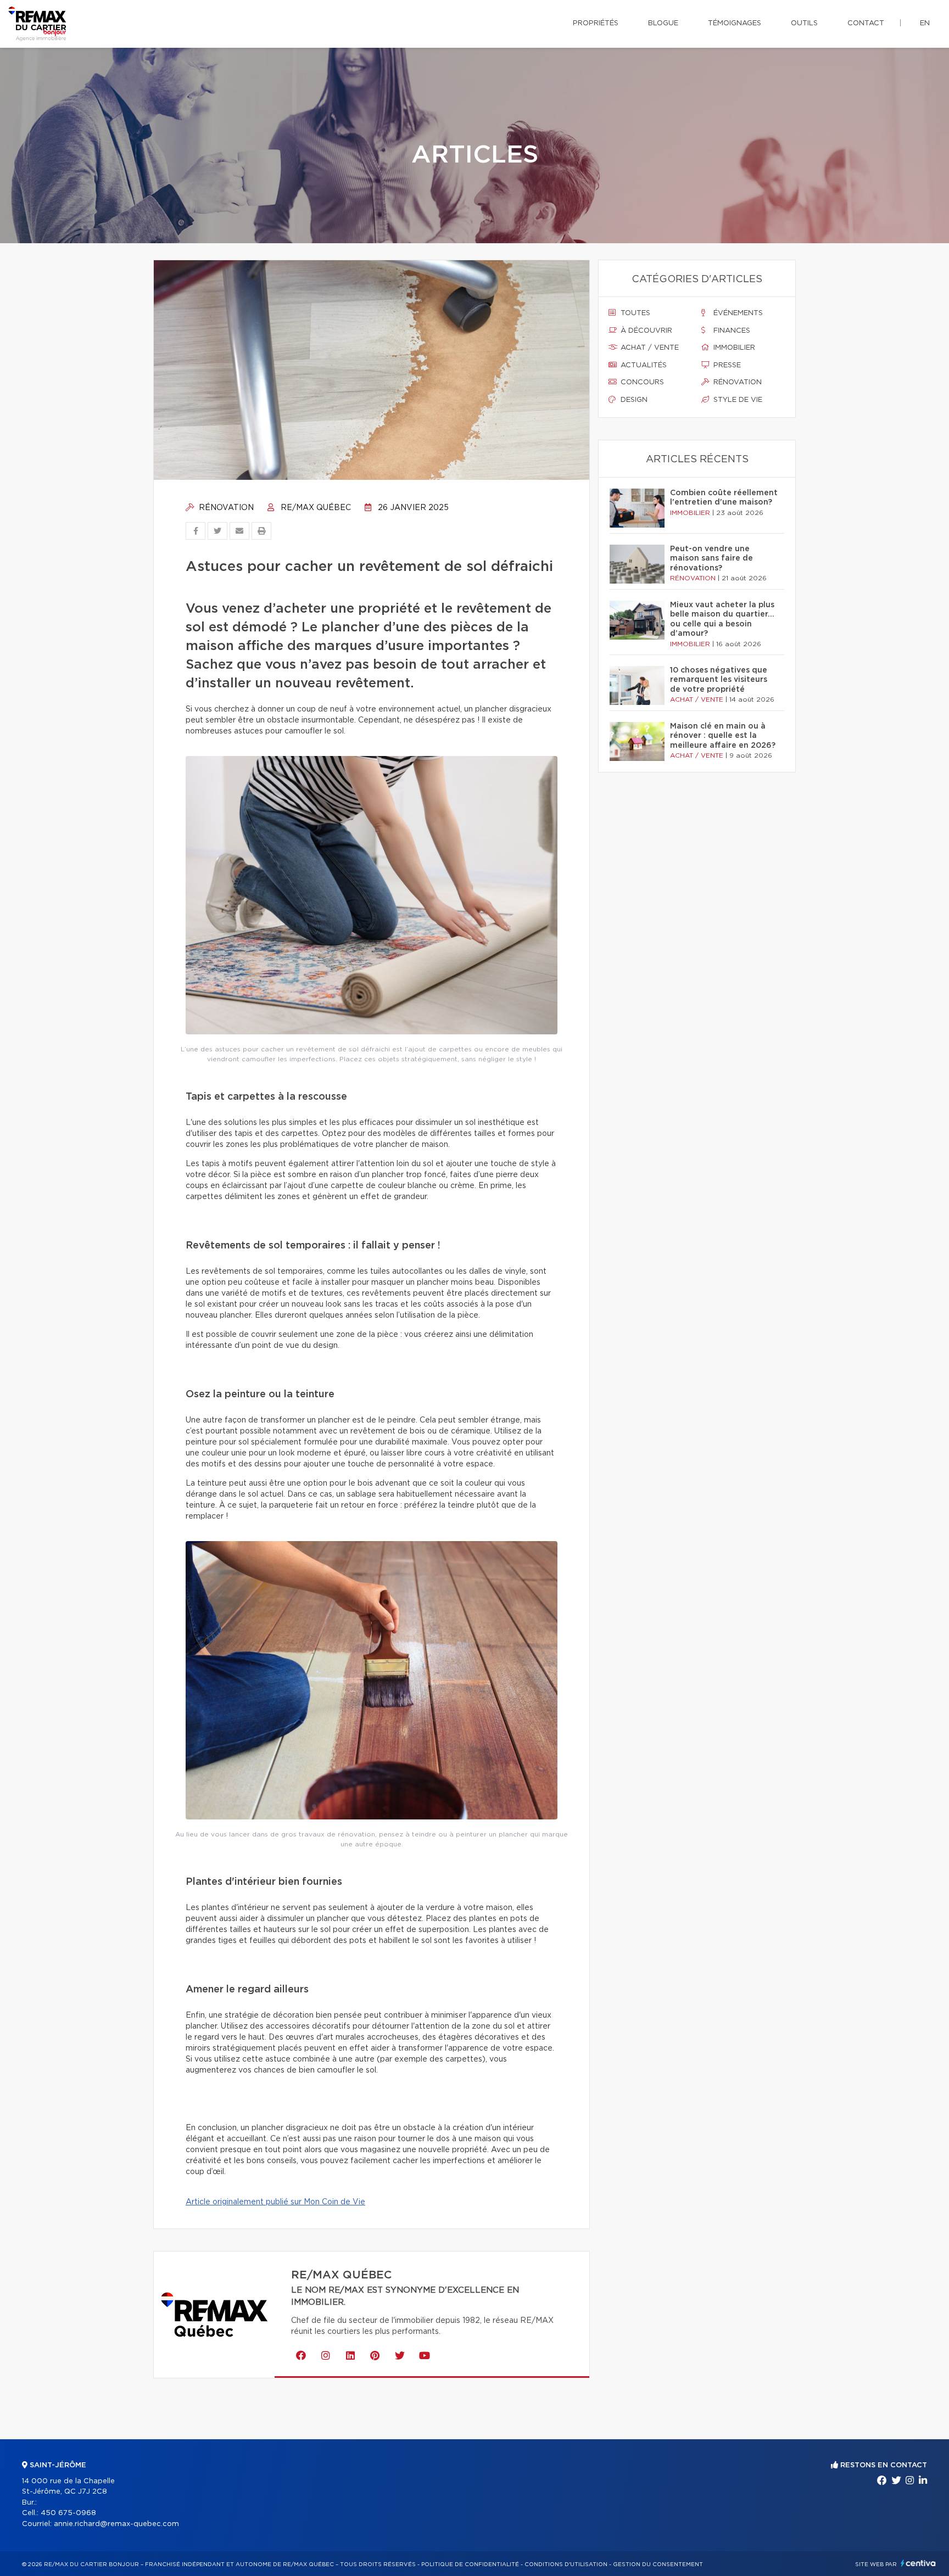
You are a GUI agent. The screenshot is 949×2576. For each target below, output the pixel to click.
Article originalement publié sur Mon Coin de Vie (275, 2202)
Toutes (634, 313)
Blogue (663, 23)
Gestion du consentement (658, 2564)
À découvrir (645, 331)
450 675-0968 (68, 2513)
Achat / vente (649, 348)
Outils (804, 23)
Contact (866, 23)
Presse (726, 365)
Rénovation (225, 508)
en (925, 23)
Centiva (918, 2563)
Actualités (643, 365)
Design (633, 400)
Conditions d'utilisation (566, 2564)
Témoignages (735, 23)
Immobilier (733, 348)
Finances (731, 331)
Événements (737, 313)
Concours (641, 382)
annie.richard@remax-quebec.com (116, 2524)
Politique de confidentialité (470, 2564)
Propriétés (596, 23)
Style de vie (737, 400)
